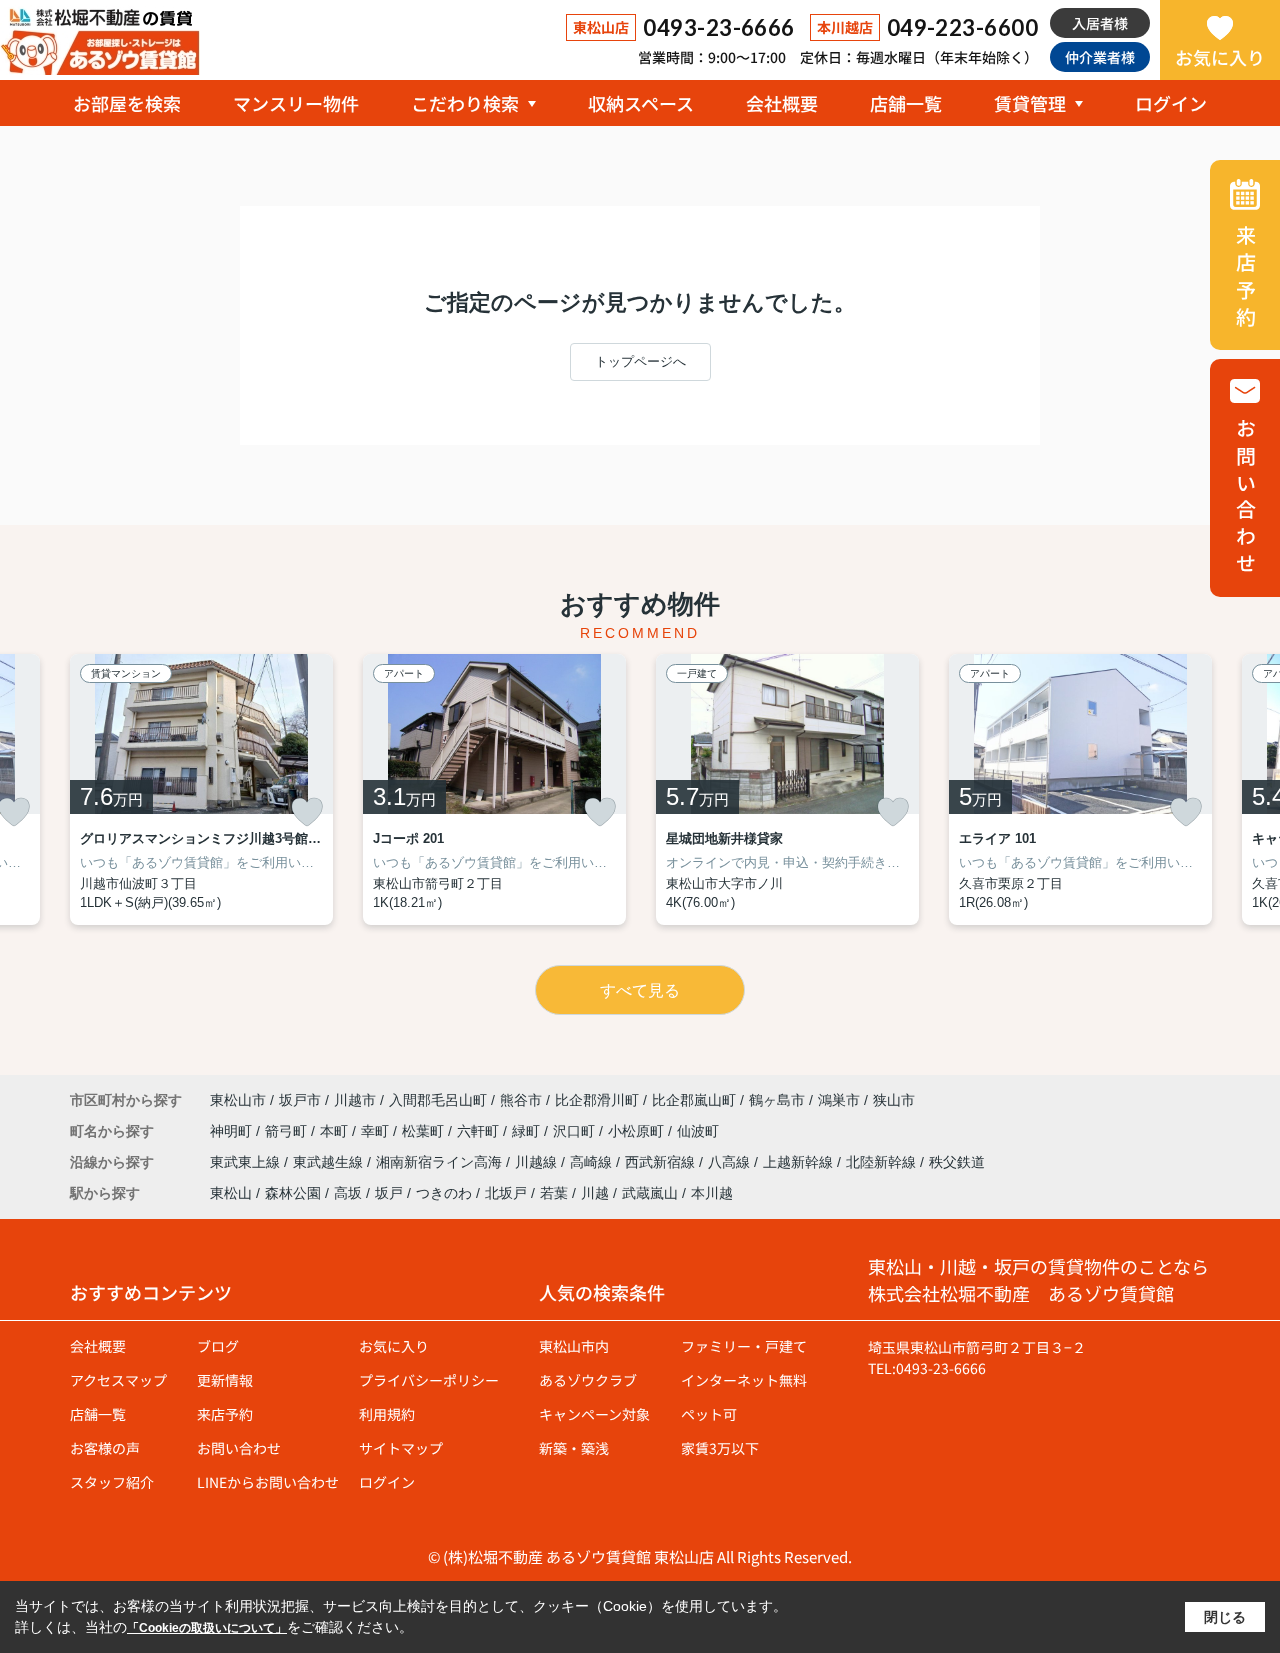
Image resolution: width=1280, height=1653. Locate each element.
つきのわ (444, 1193)
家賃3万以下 (720, 1448)
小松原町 (638, 1131)
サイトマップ (401, 1448)
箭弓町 (288, 1131)
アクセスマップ (118, 1380)
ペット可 (709, 1414)
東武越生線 (330, 1162)
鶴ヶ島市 (777, 1100)
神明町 (233, 1131)
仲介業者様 (1100, 57)
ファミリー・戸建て (744, 1346)
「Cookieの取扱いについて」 (207, 1628)
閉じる (1225, 1617)
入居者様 (1100, 23)
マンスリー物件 (296, 103)
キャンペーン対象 (594, 1414)
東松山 (231, 1193)
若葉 (554, 1193)
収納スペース (641, 103)
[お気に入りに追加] (307, 812)
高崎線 (593, 1162)
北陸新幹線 (883, 1162)
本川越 (712, 1193)
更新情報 (225, 1380)
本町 (336, 1131)
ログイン (1171, 103)
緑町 (528, 1131)
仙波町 (698, 1131)
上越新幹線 (800, 1162)
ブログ (218, 1346)
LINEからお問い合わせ (268, 1482)
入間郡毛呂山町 (438, 1100)
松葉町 (425, 1131)
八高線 (731, 1162)
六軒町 (480, 1131)
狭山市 (894, 1100)
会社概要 (782, 103)
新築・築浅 (574, 1448)
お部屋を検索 (127, 103)
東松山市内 (574, 1346)
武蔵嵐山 (650, 1193)
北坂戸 (506, 1193)
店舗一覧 (906, 103)
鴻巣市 (839, 1100)
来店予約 (225, 1414)
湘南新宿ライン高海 (441, 1162)
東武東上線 (247, 1162)
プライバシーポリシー (429, 1380)
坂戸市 (300, 1100)
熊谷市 (521, 1100)
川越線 (538, 1162)
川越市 (355, 1100)
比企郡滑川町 (597, 1100)
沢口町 (576, 1131)
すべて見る (640, 990)
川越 (595, 1193)
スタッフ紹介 (112, 1482)
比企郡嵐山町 (694, 1100)
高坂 (348, 1193)
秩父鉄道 (957, 1162)
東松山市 (238, 1100)
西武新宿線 (662, 1162)
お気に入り (1220, 57)
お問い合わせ (239, 1448)
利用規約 (387, 1414)
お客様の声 (105, 1448)
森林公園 (293, 1193)
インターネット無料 (744, 1380)
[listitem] (201, 789)
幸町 (377, 1131)
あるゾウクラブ (588, 1380)
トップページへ (640, 361)
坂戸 (389, 1193)
